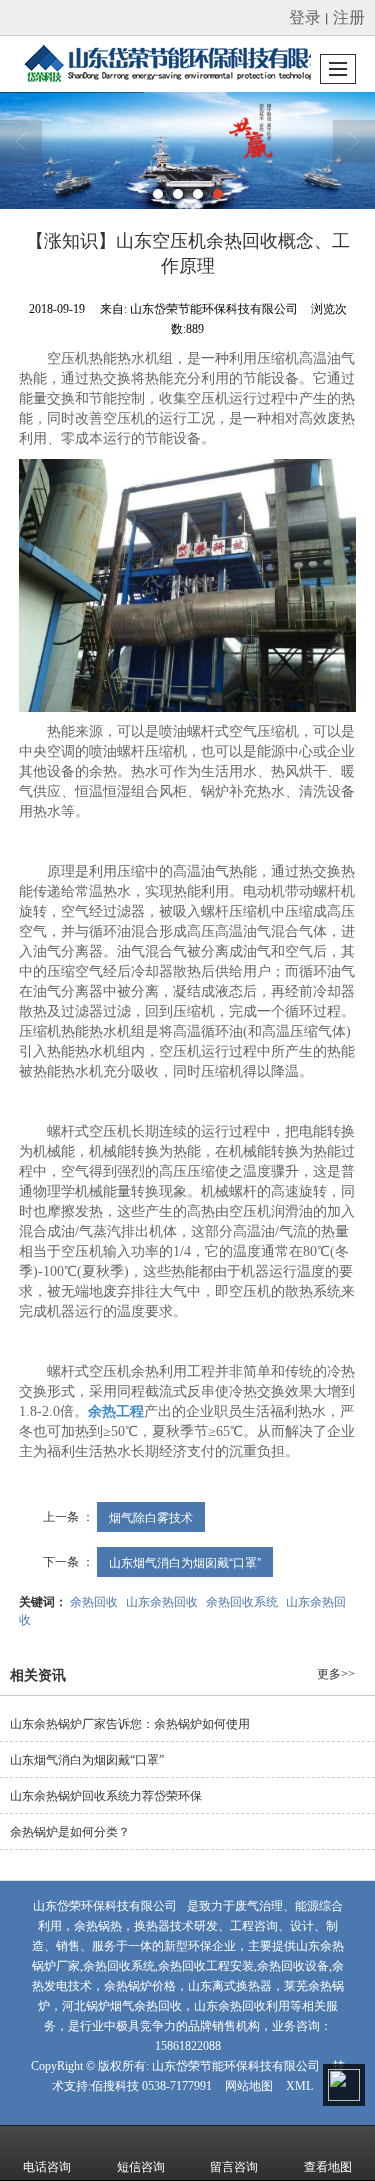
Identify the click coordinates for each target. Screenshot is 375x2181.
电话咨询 (47, 2167)
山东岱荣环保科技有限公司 (105, 1906)
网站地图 (249, 2086)
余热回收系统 (242, 1600)
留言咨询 (234, 2167)
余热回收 (94, 1600)
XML (299, 2086)
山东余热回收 (162, 1600)
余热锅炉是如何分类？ (70, 1832)
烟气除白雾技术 (151, 1516)
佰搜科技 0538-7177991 (151, 2086)
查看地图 (328, 2167)
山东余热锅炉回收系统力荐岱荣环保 (106, 1796)
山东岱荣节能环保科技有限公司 (236, 2066)
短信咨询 (141, 2167)
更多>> (336, 1674)
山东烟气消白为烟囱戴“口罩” (185, 1561)
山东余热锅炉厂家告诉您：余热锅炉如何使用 (130, 1724)
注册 (349, 16)
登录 (305, 16)
